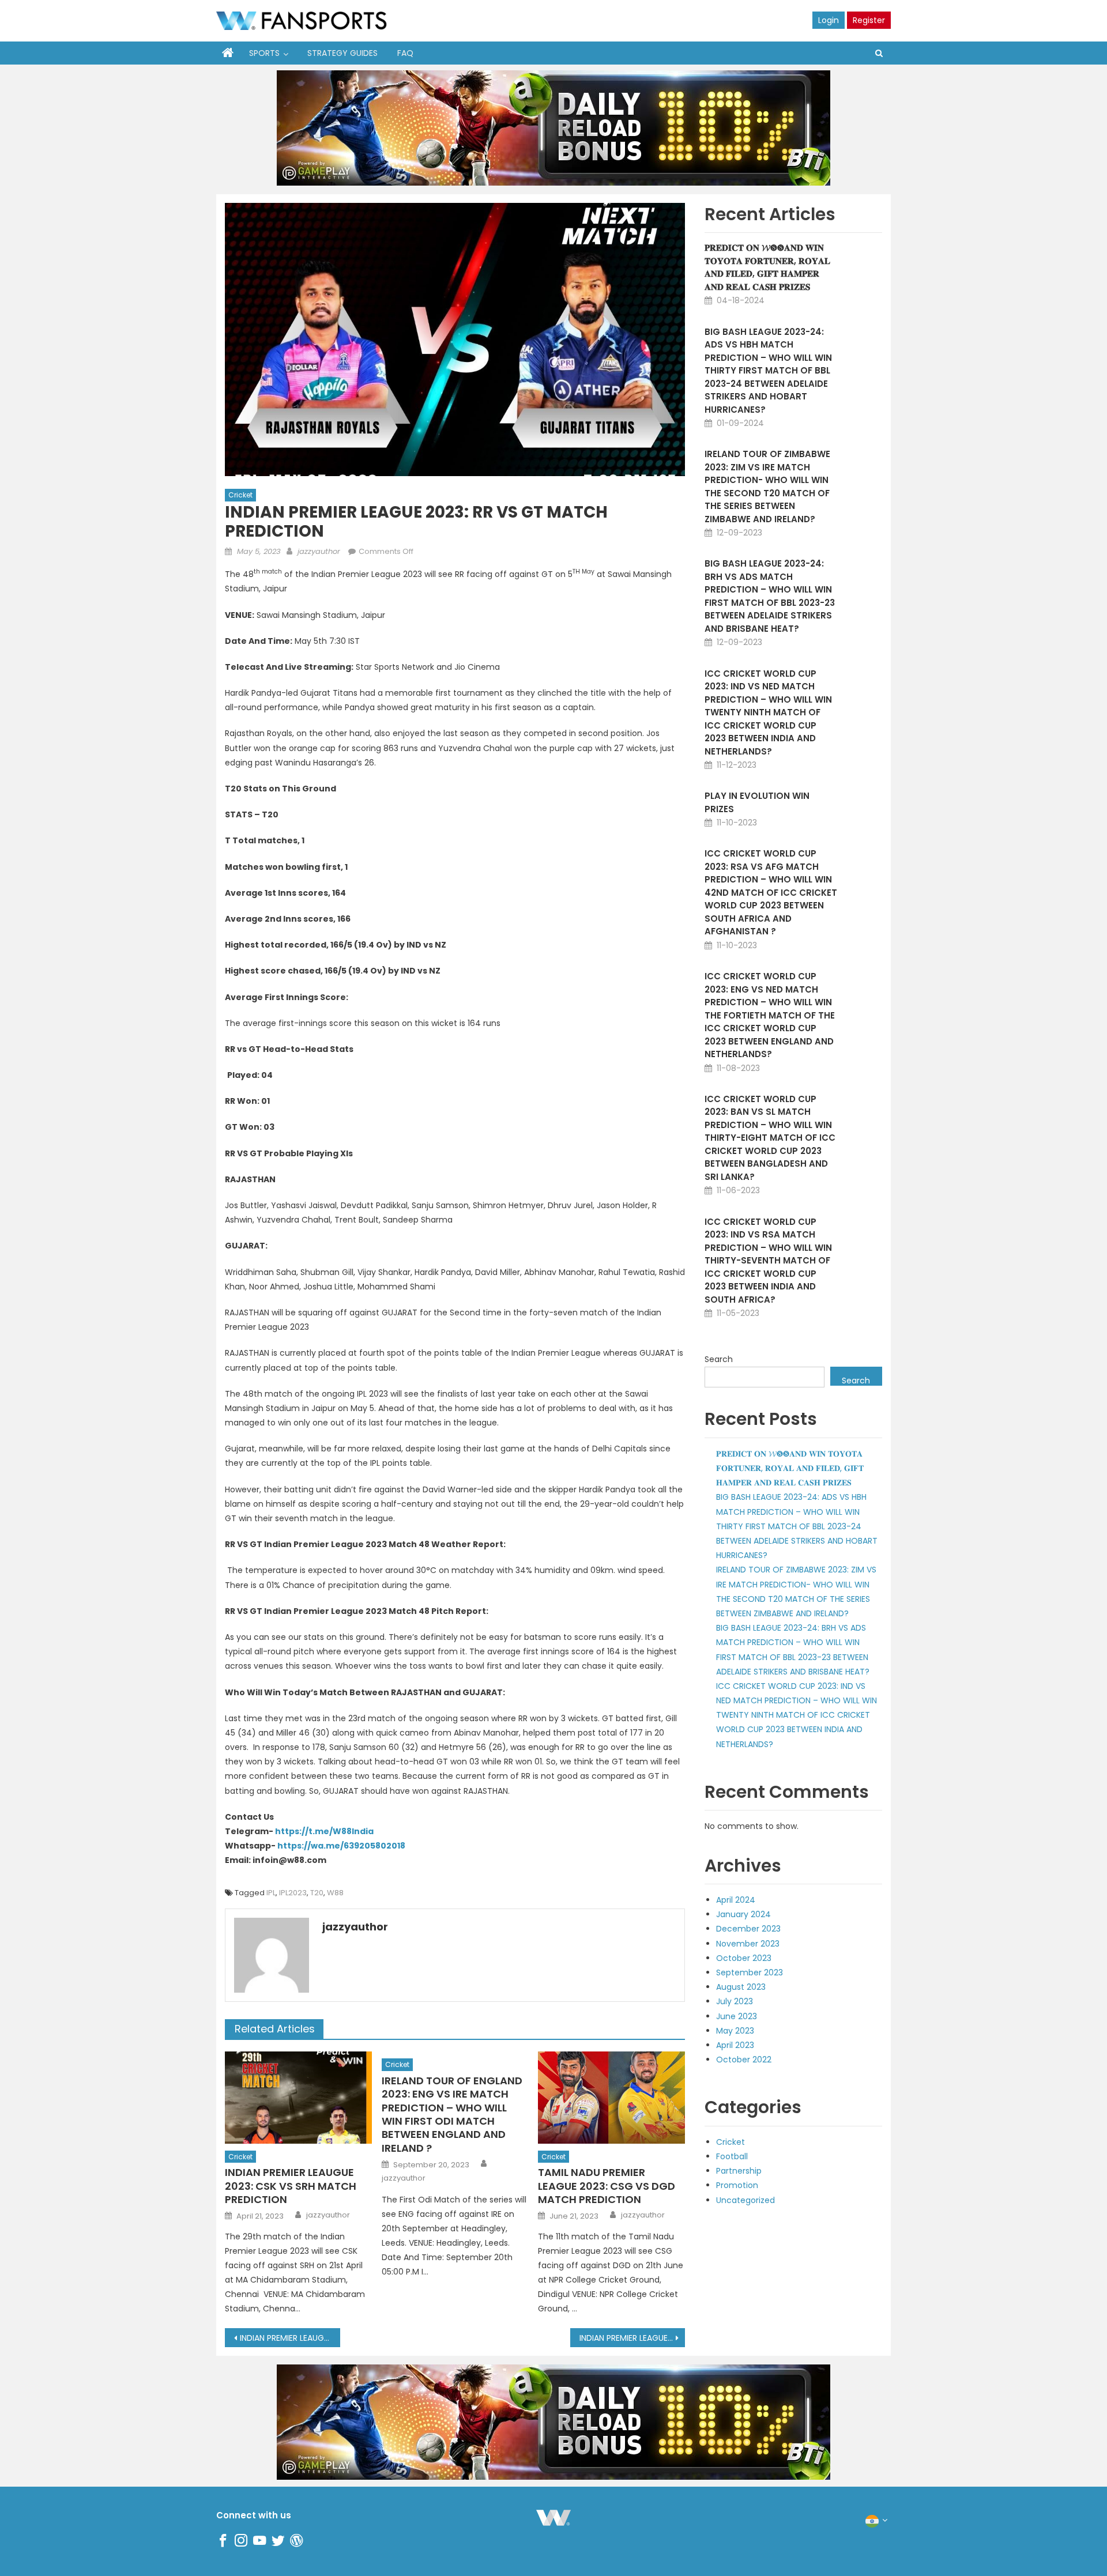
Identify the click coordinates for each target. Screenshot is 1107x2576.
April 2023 (735, 2045)
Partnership (739, 2171)
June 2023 (737, 2016)
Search (719, 1359)
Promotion (737, 2185)
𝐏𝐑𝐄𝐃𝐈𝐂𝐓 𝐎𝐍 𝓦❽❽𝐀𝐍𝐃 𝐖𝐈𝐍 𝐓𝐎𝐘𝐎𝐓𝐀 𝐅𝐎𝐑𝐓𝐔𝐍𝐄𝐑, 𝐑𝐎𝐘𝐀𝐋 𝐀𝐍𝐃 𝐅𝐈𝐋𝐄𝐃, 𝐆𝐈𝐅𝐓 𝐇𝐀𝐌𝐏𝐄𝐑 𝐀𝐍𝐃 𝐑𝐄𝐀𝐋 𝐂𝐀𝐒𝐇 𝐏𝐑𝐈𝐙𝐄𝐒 (767, 267)
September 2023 (750, 1972)
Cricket (240, 495)
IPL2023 (293, 1893)
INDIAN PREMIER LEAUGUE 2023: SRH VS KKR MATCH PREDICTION (290, 2338)
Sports (264, 53)
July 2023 (735, 2001)
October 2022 (744, 2060)
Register (869, 20)
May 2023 (735, 2031)
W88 (335, 1893)
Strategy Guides (342, 53)
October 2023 (744, 1958)
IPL (271, 1893)
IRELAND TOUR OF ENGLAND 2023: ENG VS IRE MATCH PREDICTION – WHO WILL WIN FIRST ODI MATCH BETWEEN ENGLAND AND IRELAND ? (452, 2114)
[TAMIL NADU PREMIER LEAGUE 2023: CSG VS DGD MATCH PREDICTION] (611, 2097)
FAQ (405, 53)
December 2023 (748, 1929)
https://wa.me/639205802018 (341, 1846)
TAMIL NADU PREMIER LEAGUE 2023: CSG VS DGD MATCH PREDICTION (607, 2186)
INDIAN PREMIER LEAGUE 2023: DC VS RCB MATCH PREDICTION (632, 2338)
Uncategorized (745, 2200)
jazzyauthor (319, 551)
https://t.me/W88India (324, 1831)
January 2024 (743, 1914)
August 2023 (741, 1987)
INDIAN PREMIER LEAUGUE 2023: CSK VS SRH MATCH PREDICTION (291, 2186)
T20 (317, 1893)
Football (732, 2156)
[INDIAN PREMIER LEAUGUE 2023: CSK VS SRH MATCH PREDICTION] (298, 2097)
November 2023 (748, 1944)
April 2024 (736, 1900)
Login (829, 20)
